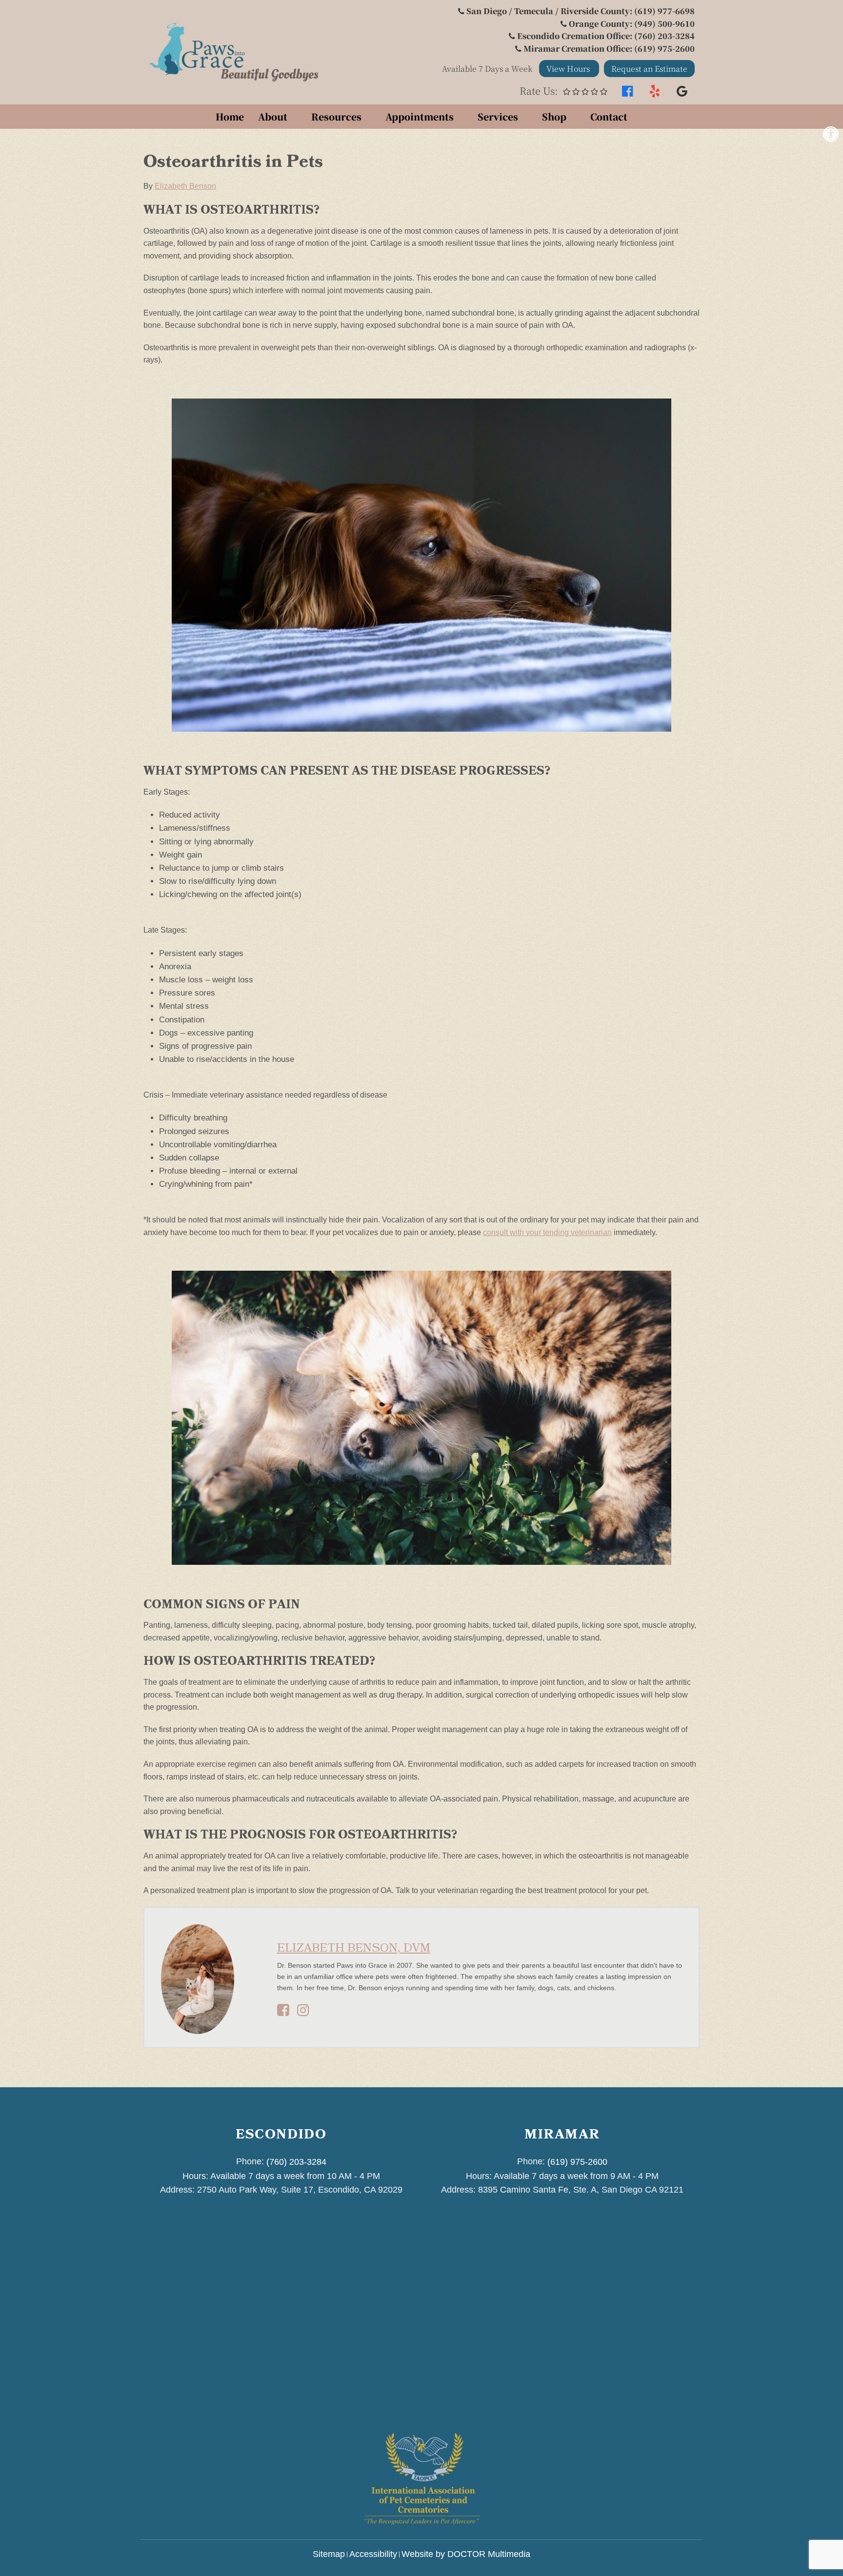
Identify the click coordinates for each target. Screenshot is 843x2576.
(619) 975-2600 (577, 2162)
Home (230, 116)
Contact (609, 116)
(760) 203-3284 (296, 2162)
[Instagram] (303, 2013)
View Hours (569, 69)
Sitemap (329, 2554)
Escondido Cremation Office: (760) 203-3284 (606, 36)
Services (498, 116)
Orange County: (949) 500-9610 (632, 24)
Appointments (420, 116)
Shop (554, 116)
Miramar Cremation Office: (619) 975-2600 (609, 49)
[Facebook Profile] (283, 2013)
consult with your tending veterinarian (547, 1232)
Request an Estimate (649, 69)
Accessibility (373, 2554)
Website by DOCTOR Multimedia (466, 2554)
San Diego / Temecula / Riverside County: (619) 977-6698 (581, 11)
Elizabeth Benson (185, 186)
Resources (336, 116)
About (273, 116)
